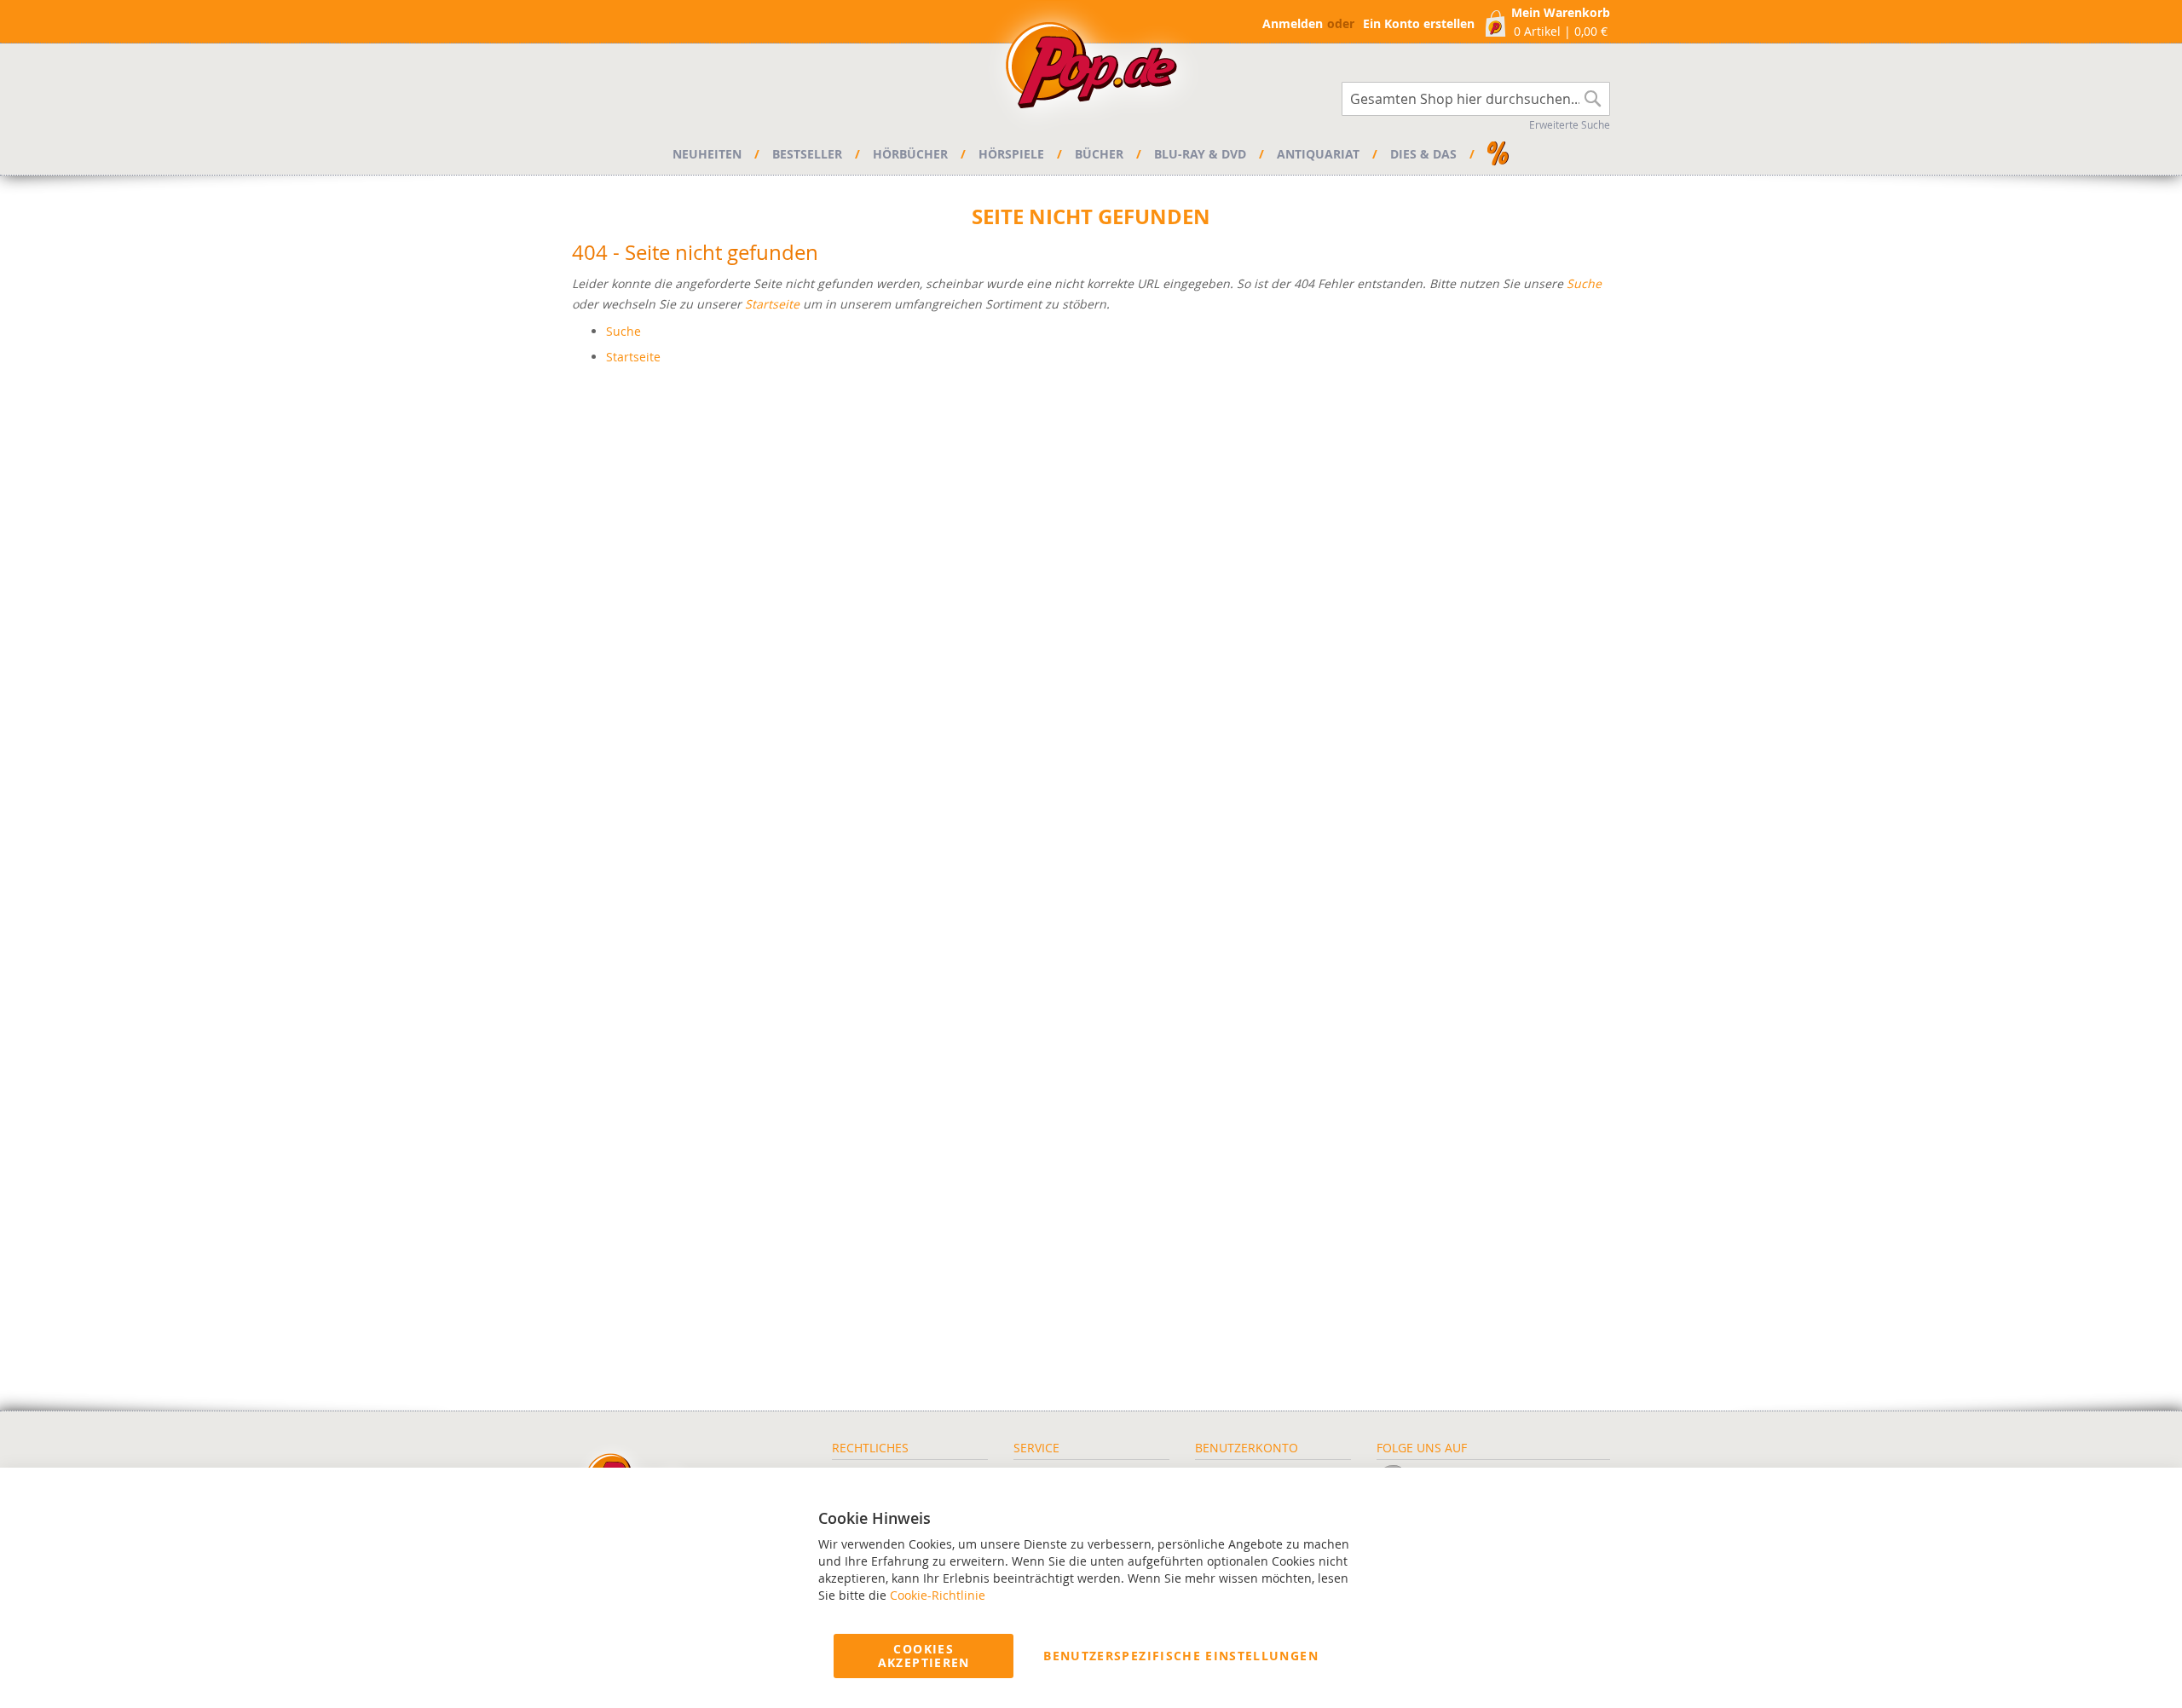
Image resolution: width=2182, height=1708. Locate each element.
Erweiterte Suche (1570, 124)
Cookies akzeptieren (924, 1656)
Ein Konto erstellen (1419, 23)
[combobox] (1476, 99)
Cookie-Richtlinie (938, 1595)
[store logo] (1091, 70)
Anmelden (1293, 23)
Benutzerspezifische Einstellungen (1181, 1656)
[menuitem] (710, 154)
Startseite (772, 304)
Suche (1584, 283)
